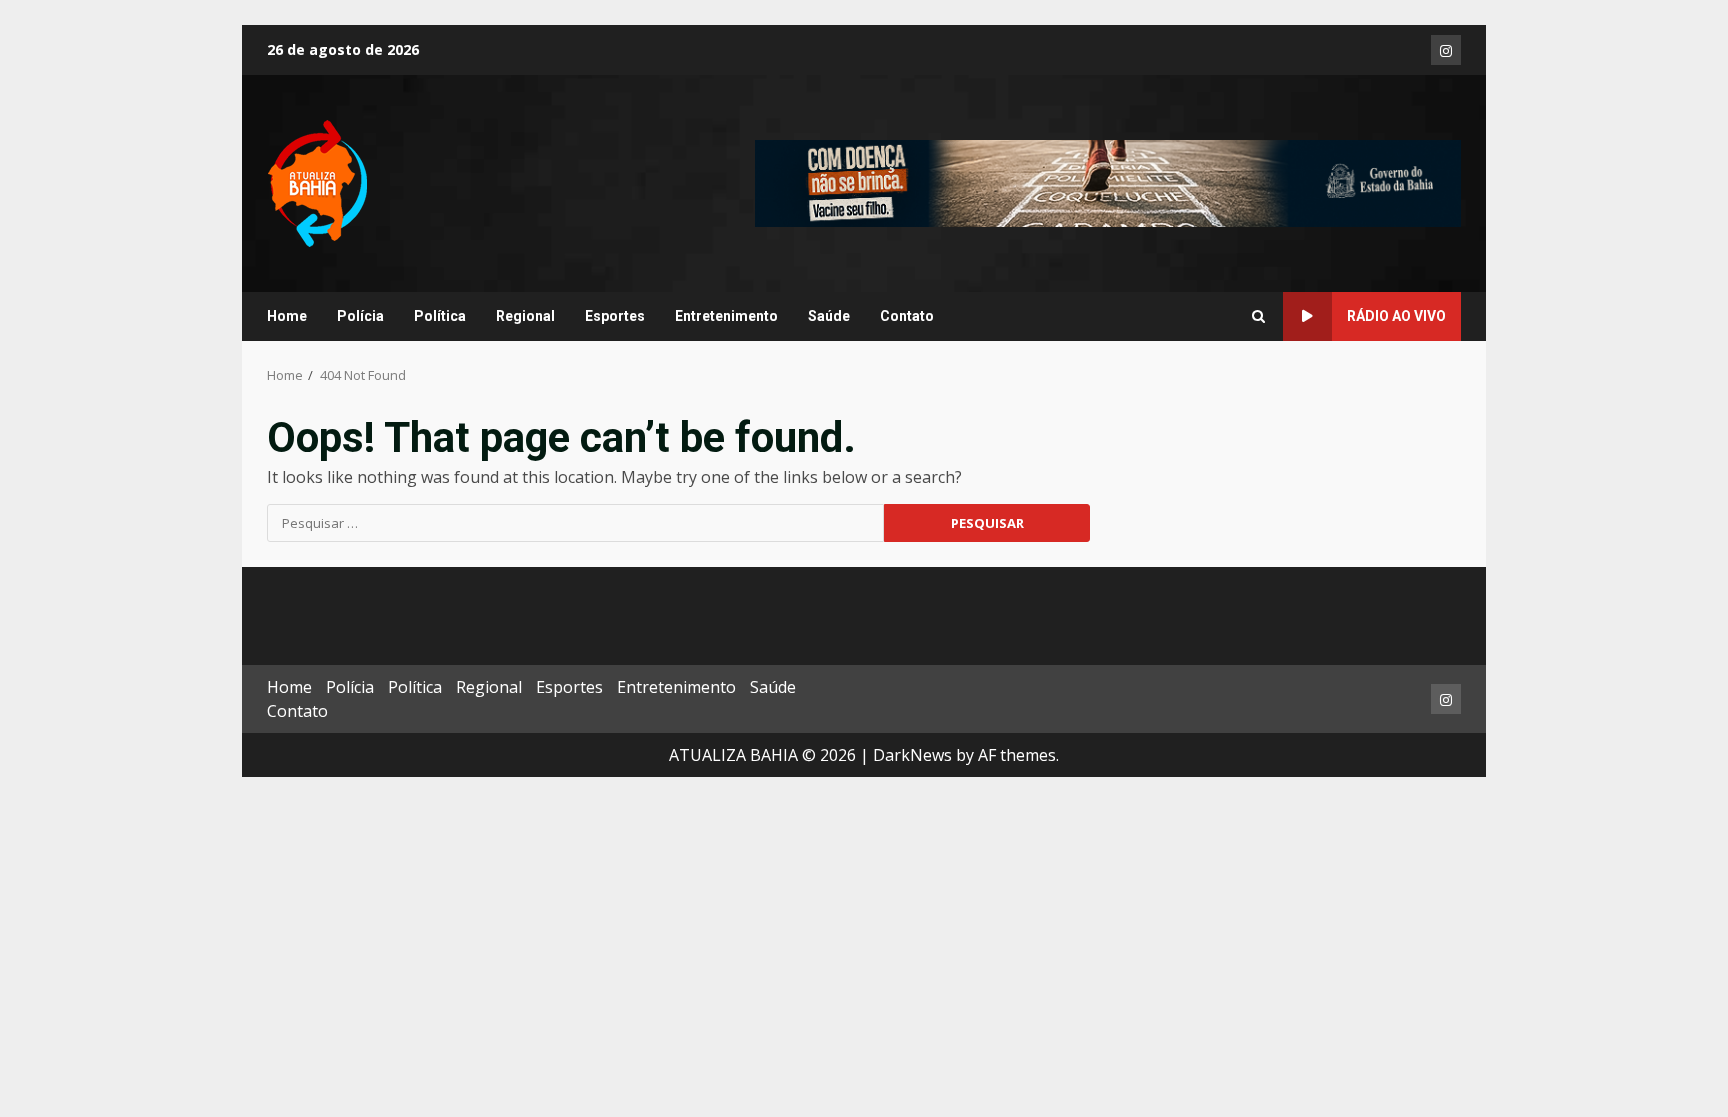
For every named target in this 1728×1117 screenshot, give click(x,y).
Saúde (829, 316)
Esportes (615, 316)
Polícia (360, 316)
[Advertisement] (1108, 182)
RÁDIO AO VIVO (1396, 316)
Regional (525, 316)
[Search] (1258, 317)
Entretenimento (726, 316)
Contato (907, 316)
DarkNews (912, 755)
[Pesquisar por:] (575, 523)
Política (440, 316)
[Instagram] (1446, 50)
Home (287, 316)
